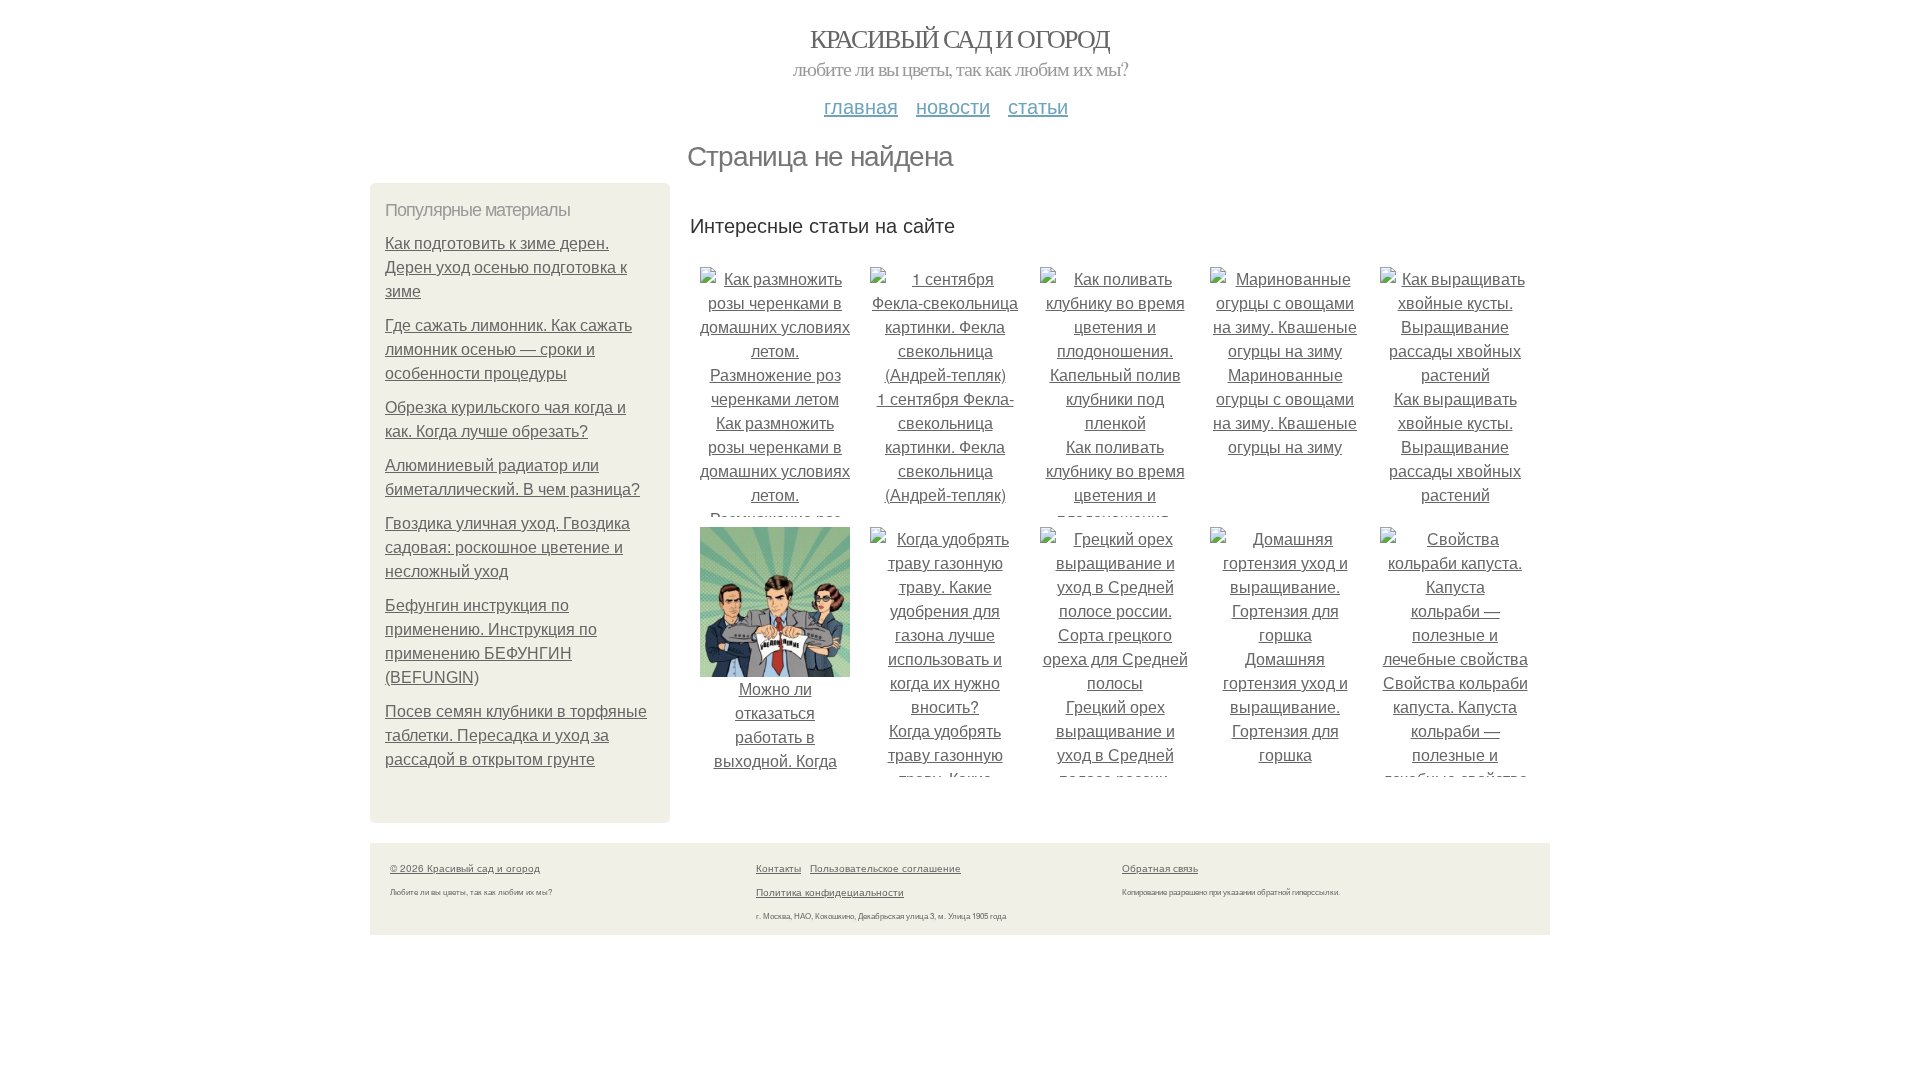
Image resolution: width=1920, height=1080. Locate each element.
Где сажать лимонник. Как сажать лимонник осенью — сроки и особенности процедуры (508, 349)
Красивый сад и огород (959, 38)
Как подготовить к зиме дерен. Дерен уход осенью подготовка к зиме (506, 267)
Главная (861, 105)
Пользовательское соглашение (885, 868)
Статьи (1038, 105)
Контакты (778, 868)
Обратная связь (1160, 868)
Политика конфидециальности (830, 892)
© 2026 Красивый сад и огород (465, 868)
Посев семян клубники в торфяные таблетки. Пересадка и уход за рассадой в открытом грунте (516, 735)
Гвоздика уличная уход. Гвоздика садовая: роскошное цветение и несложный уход (507, 547)
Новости (953, 105)
